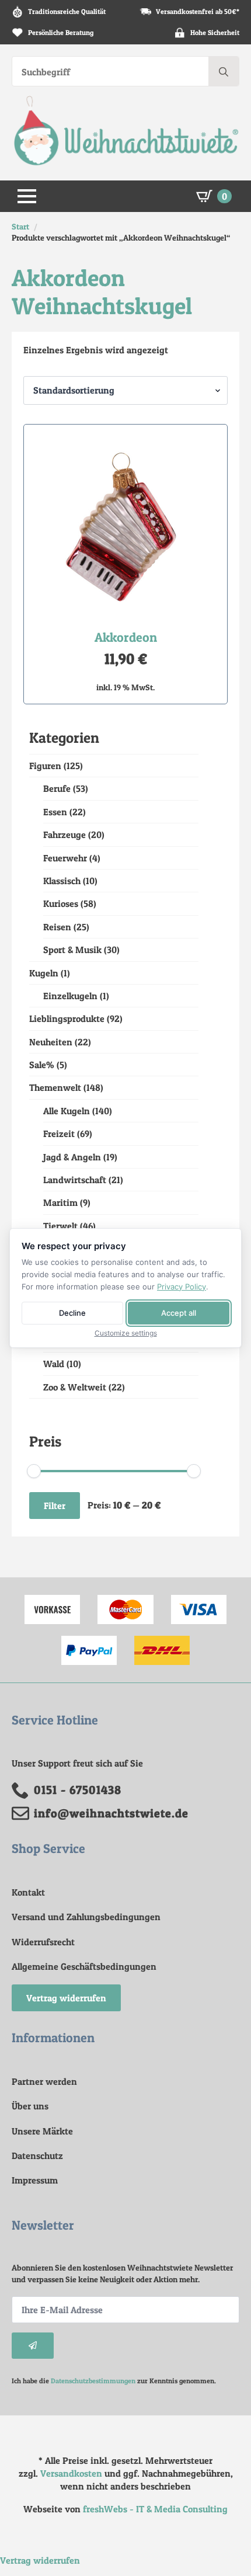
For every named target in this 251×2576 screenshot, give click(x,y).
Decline (72, 1313)
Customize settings (126, 1333)
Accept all (179, 1313)
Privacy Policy (182, 1287)
